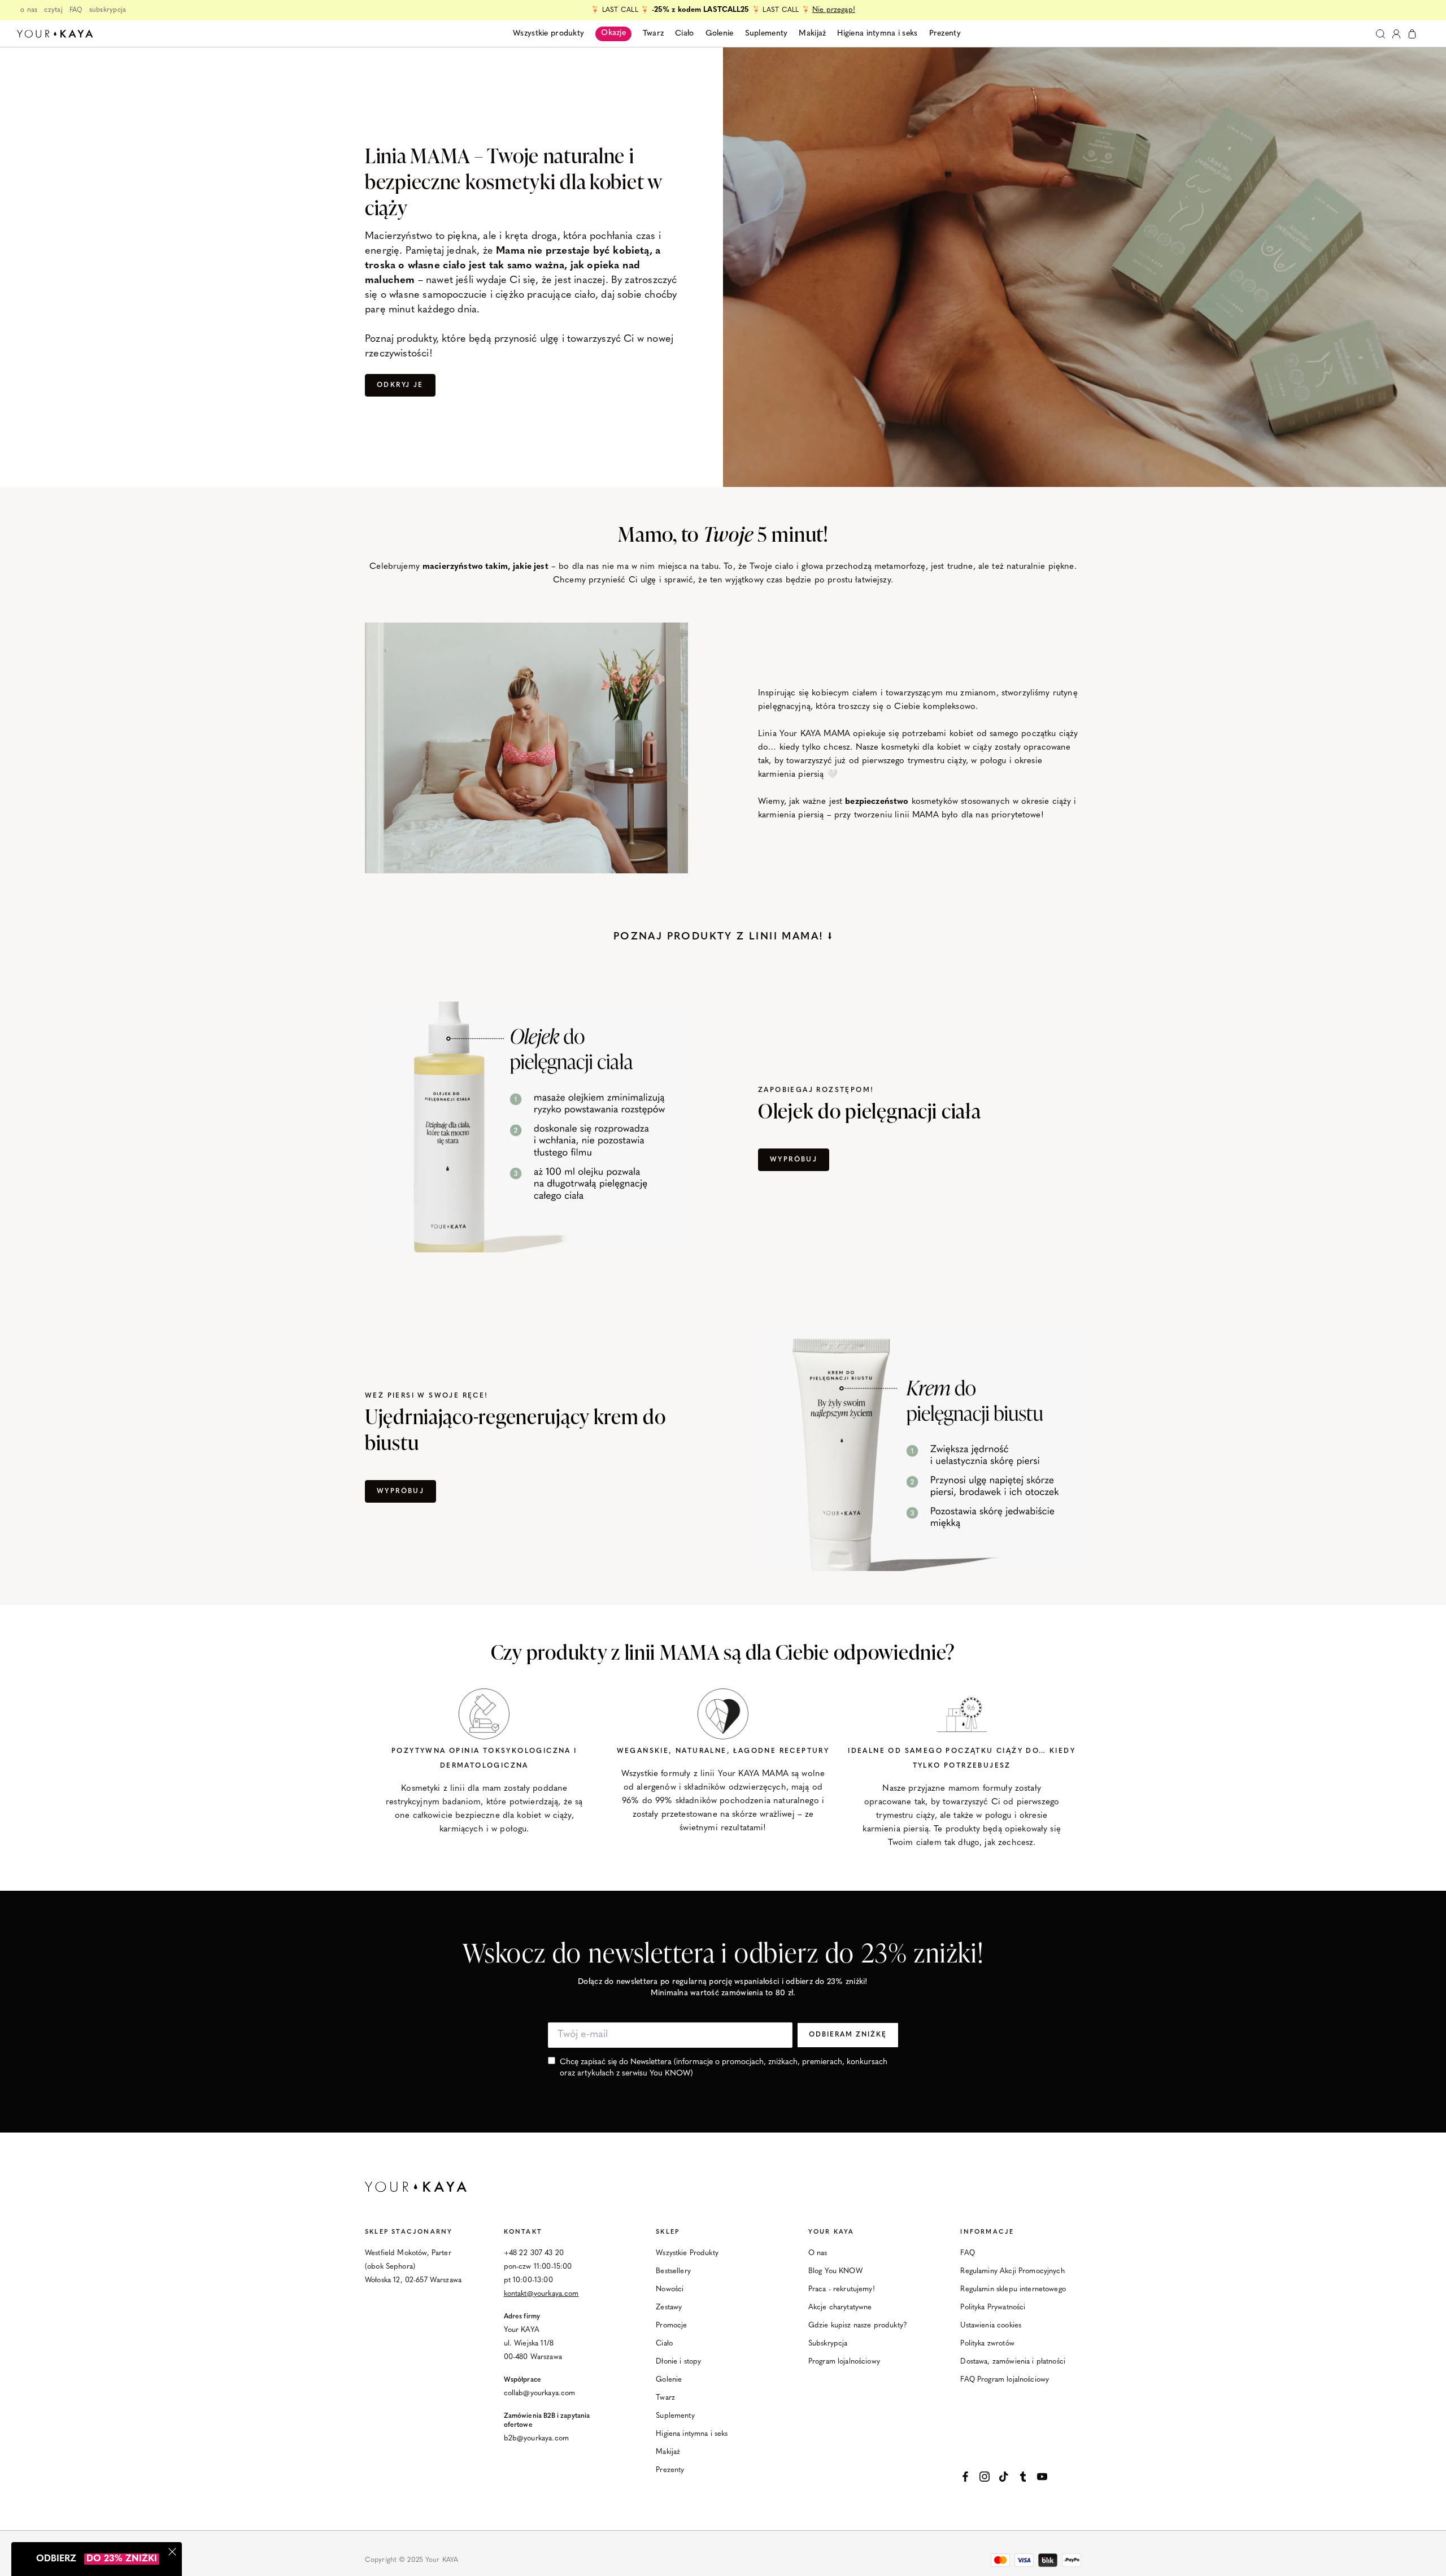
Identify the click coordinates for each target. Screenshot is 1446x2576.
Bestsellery (673, 2271)
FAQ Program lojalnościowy (1005, 2380)
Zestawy (669, 2307)
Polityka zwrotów (987, 2344)
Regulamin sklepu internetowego (1013, 2289)
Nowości (670, 2289)
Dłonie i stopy (678, 2362)
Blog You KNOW (835, 2271)
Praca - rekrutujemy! (842, 2289)
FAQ (76, 10)
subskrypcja (108, 10)
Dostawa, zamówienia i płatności (1013, 2362)
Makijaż (668, 2452)
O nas (818, 2253)
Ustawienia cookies (991, 2325)
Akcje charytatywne (840, 2307)
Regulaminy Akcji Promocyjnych (1012, 2271)
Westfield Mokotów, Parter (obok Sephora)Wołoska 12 (408, 2267)
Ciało (664, 2344)
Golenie (669, 2380)
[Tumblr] (1023, 2477)
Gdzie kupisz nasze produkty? (858, 2325)
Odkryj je (400, 385)
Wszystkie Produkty (687, 2253)
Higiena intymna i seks (692, 2434)
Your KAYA (831, 2232)
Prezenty (670, 2470)
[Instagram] (985, 2477)
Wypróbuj (794, 1160)
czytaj (53, 10)
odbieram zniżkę (848, 2035)
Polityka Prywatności (993, 2307)
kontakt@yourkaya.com (541, 2294)
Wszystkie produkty (548, 34)
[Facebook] (965, 2477)
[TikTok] (1004, 2477)
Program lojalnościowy (844, 2362)
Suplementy (675, 2416)
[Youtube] (1042, 2477)
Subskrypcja (828, 2344)
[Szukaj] (1380, 34)
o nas (29, 10)
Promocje (671, 2325)
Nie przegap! (834, 10)
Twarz (665, 2398)
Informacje (987, 2232)
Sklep (668, 2232)
